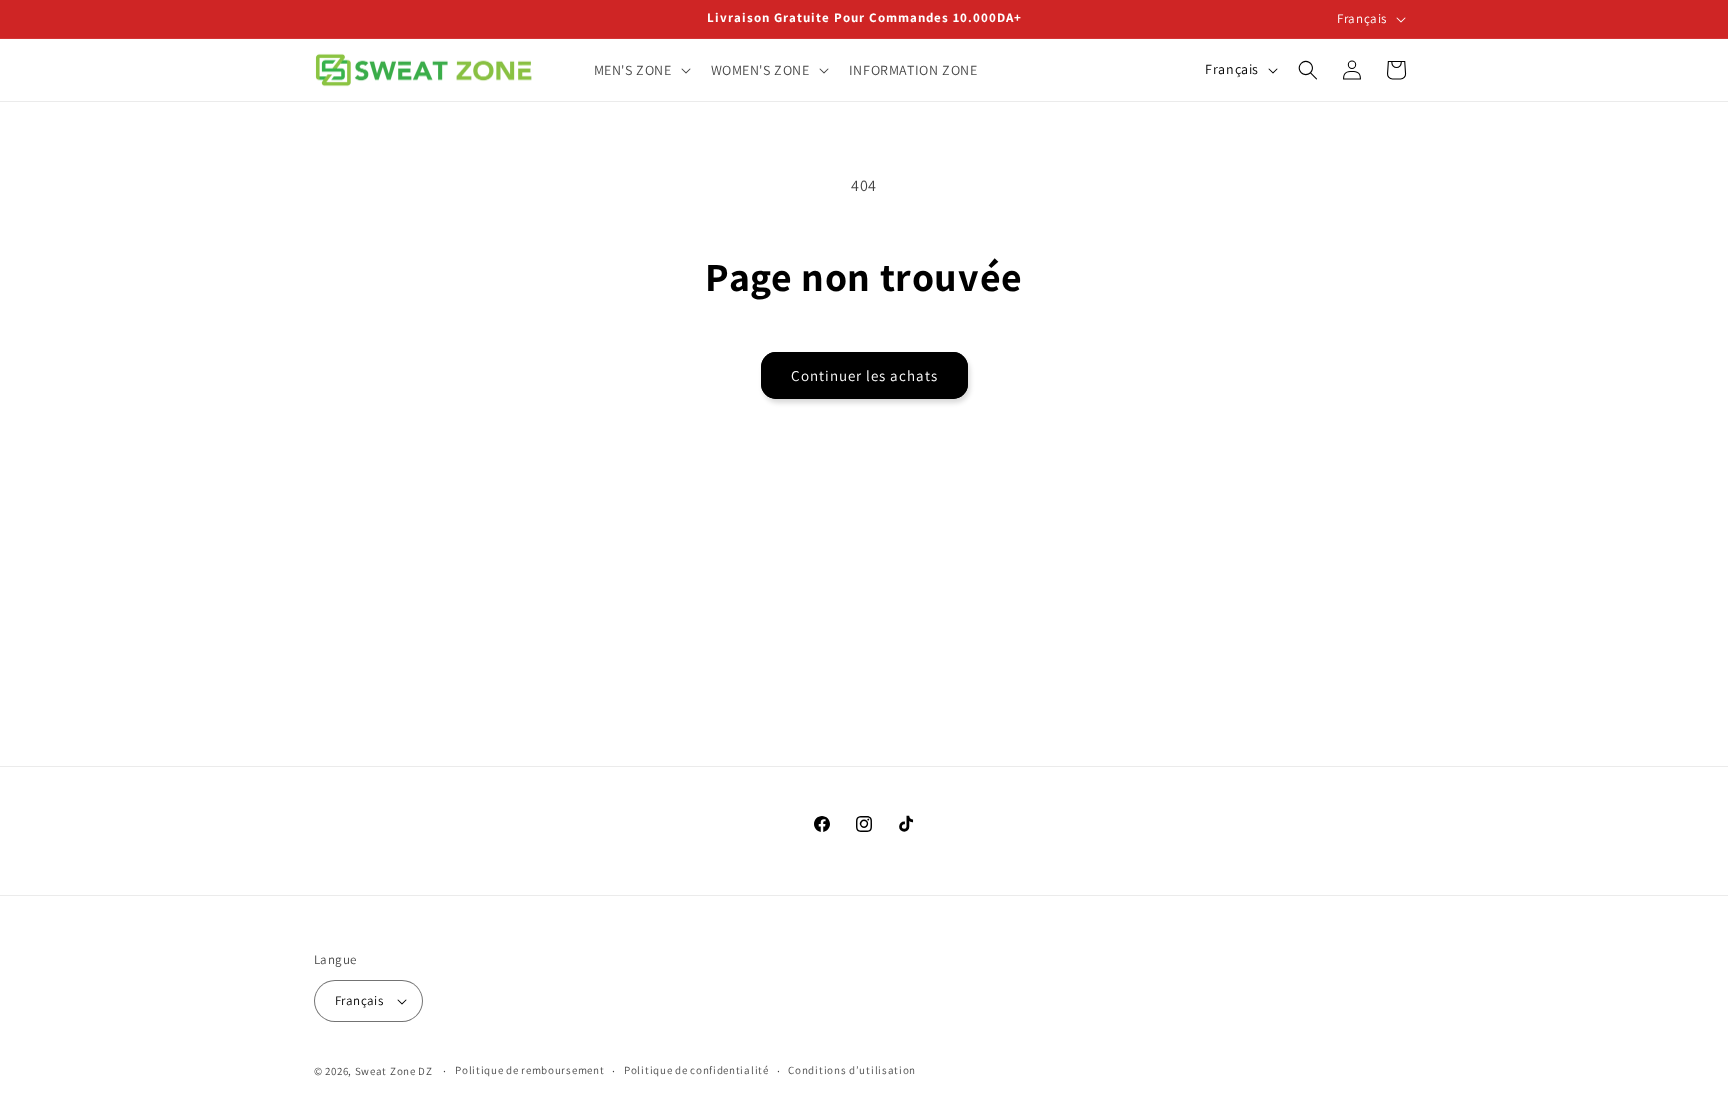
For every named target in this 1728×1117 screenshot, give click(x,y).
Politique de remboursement (529, 1070)
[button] (640, 70)
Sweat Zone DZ (394, 1071)
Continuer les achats (864, 375)
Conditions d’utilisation (852, 1070)
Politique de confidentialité (696, 1070)
